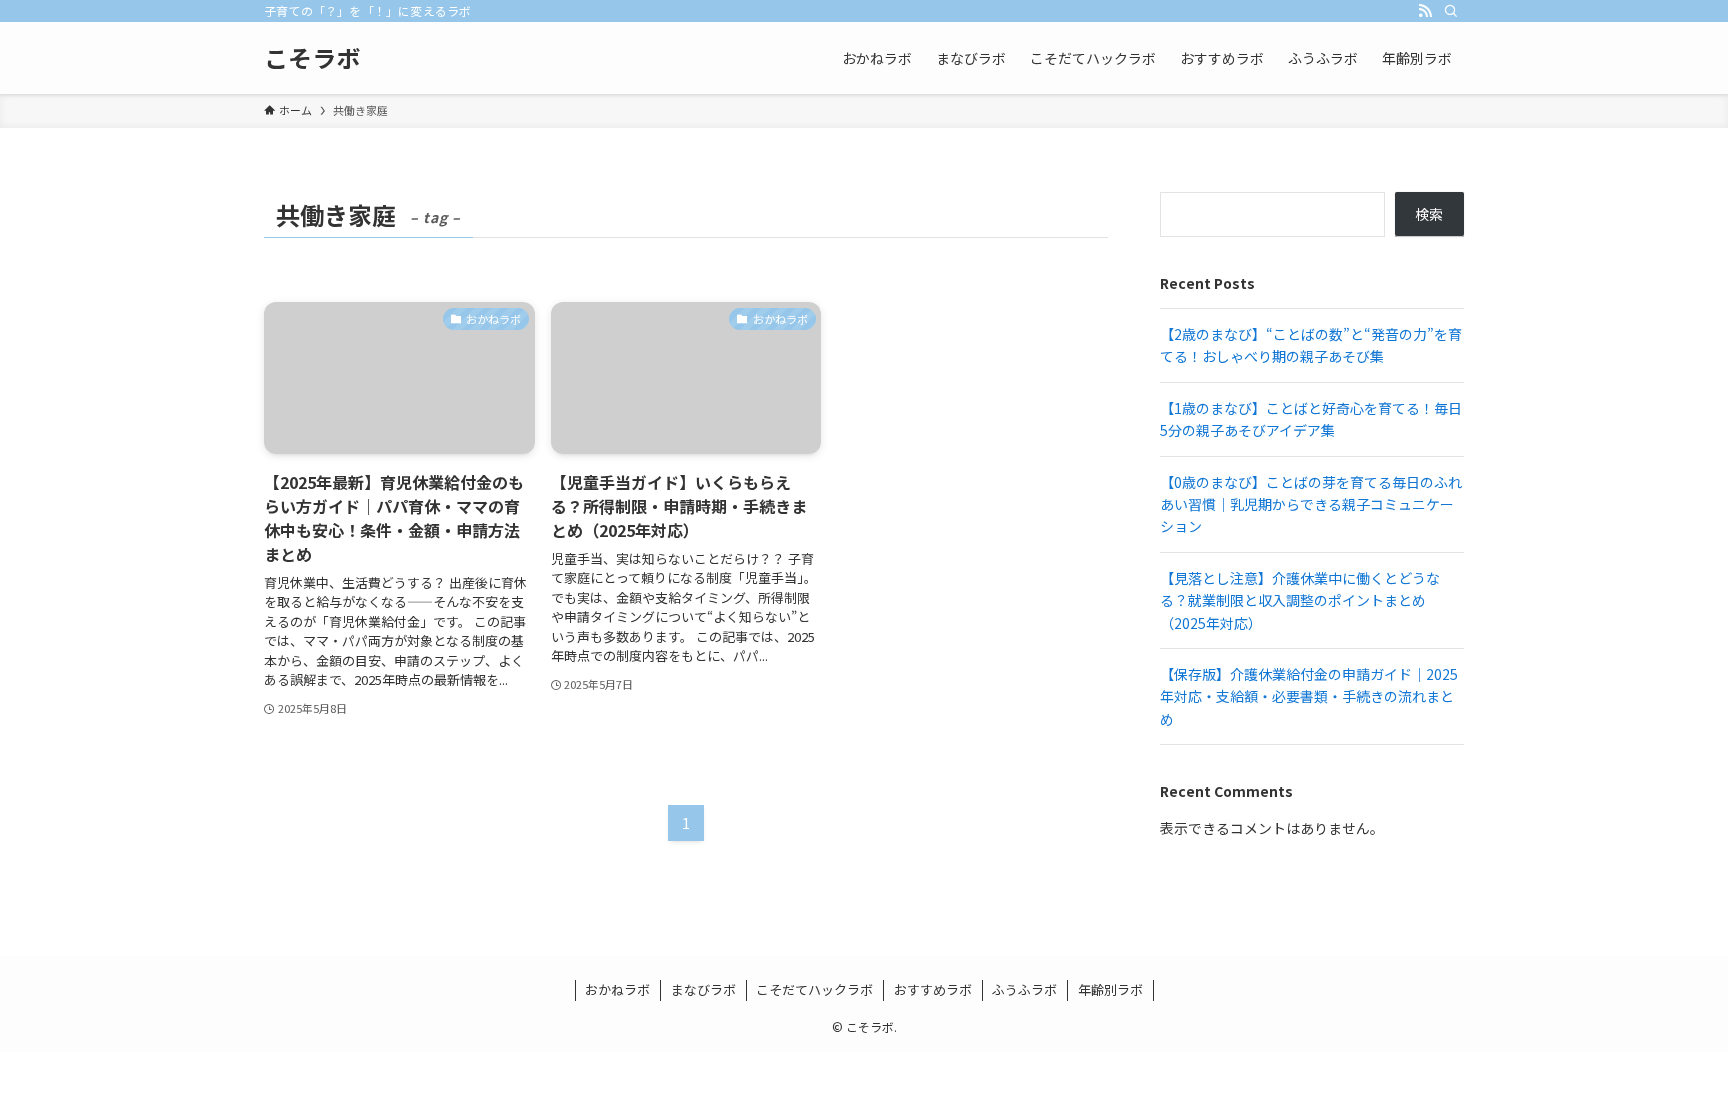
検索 (1429, 214)
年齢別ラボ (1110, 989)
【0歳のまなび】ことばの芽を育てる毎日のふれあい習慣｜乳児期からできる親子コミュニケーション (1311, 504)
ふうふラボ (1024, 989)
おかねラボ (617, 989)
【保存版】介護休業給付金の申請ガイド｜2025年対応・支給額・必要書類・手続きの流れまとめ (1309, 696)
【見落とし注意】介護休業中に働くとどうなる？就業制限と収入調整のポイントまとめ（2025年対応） (1300, 600)
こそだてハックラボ (814, 989)
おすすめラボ (933, 989)
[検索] (1451, 11)
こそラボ (312, 58)
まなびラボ (703, 989)
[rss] (1425, 11)
